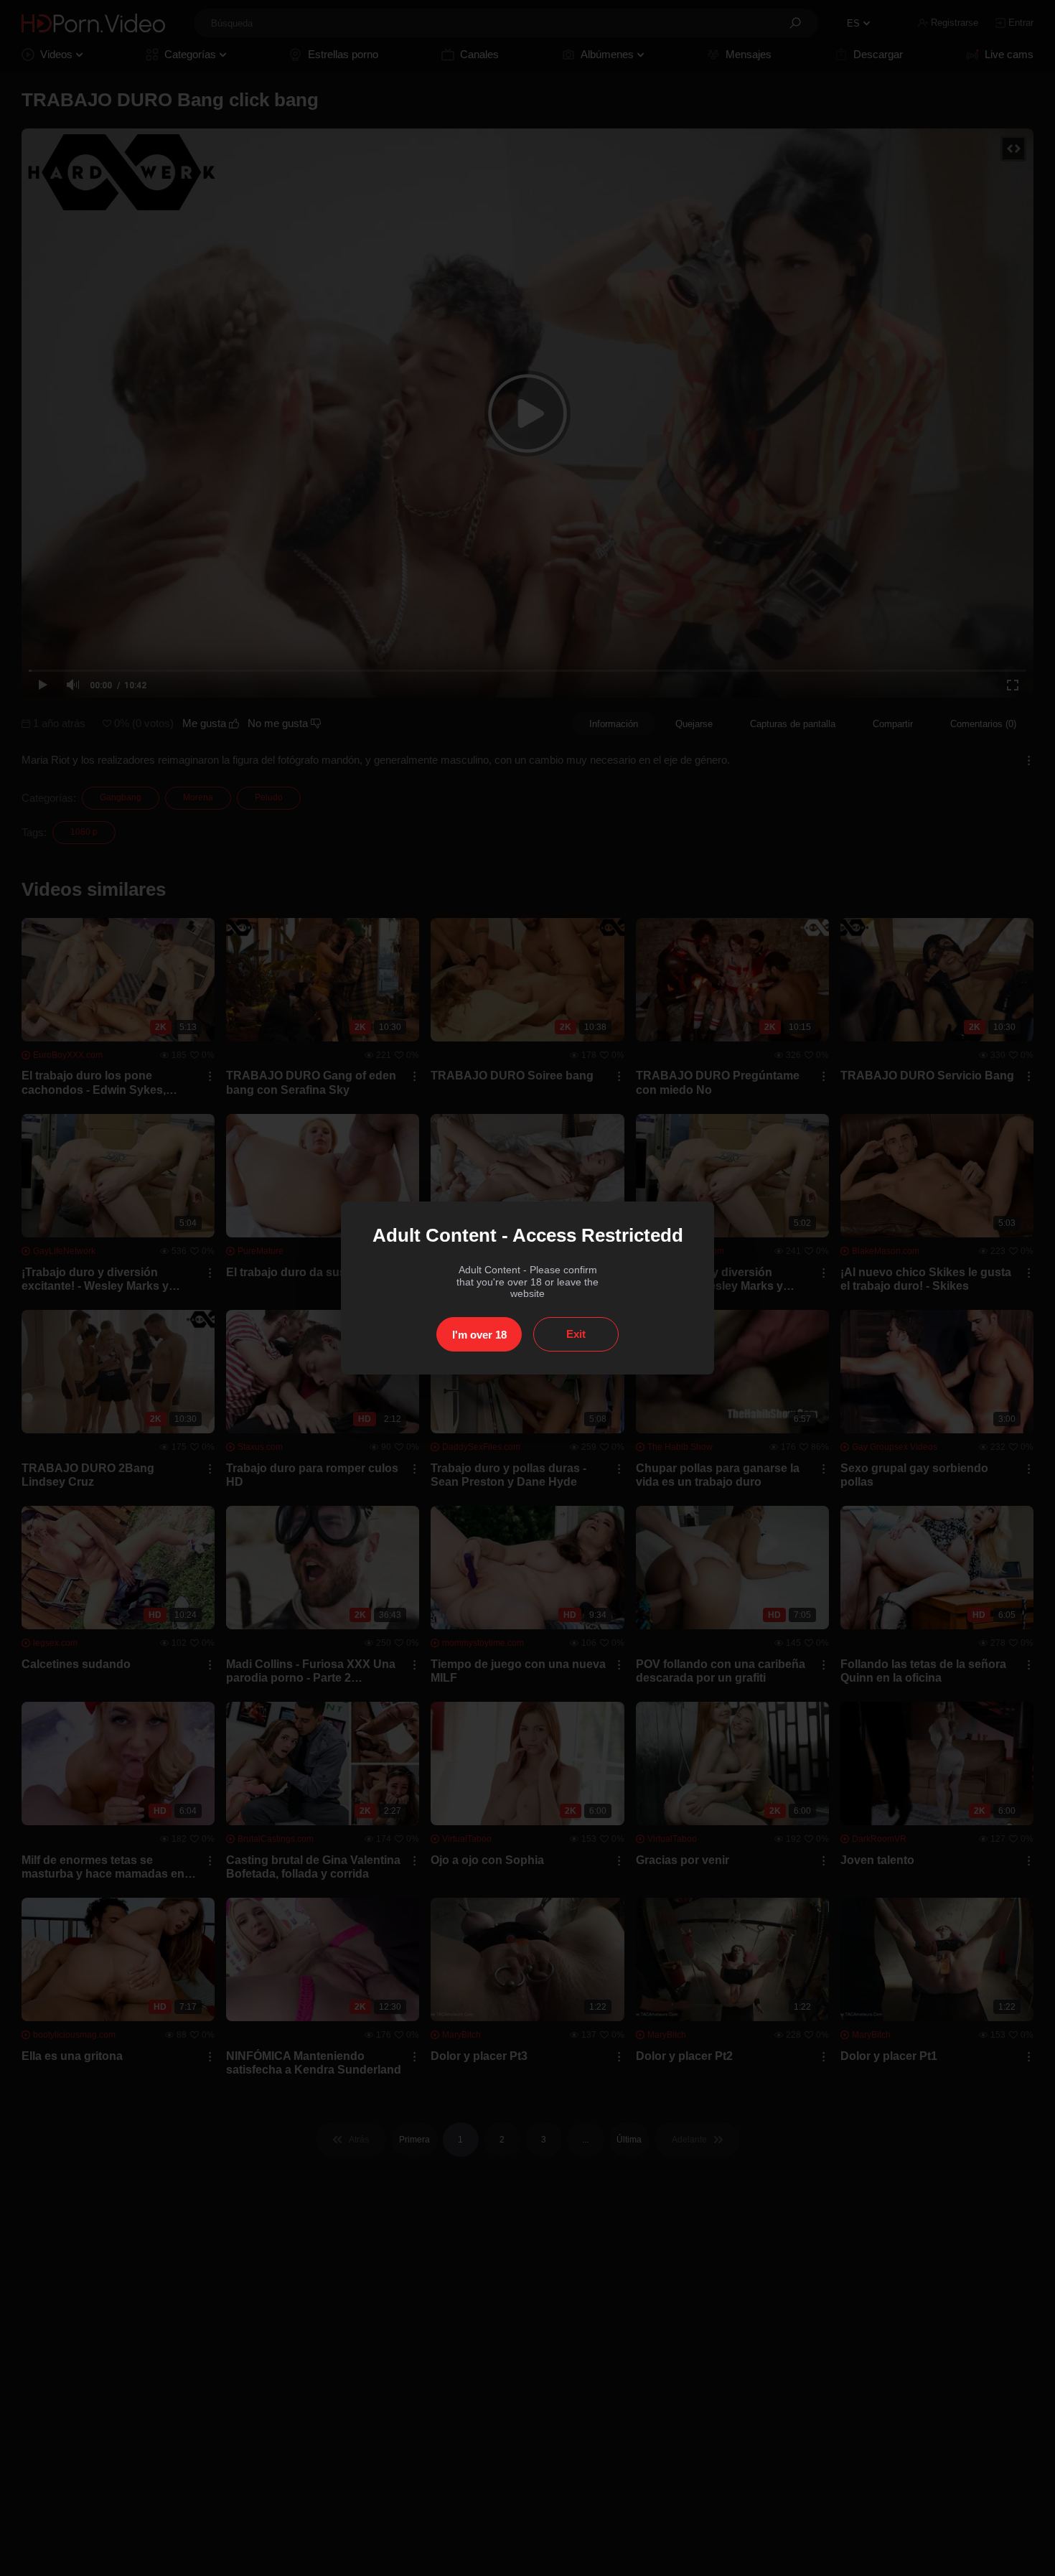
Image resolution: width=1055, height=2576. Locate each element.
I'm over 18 (479, 1335)
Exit (576, 1334)
